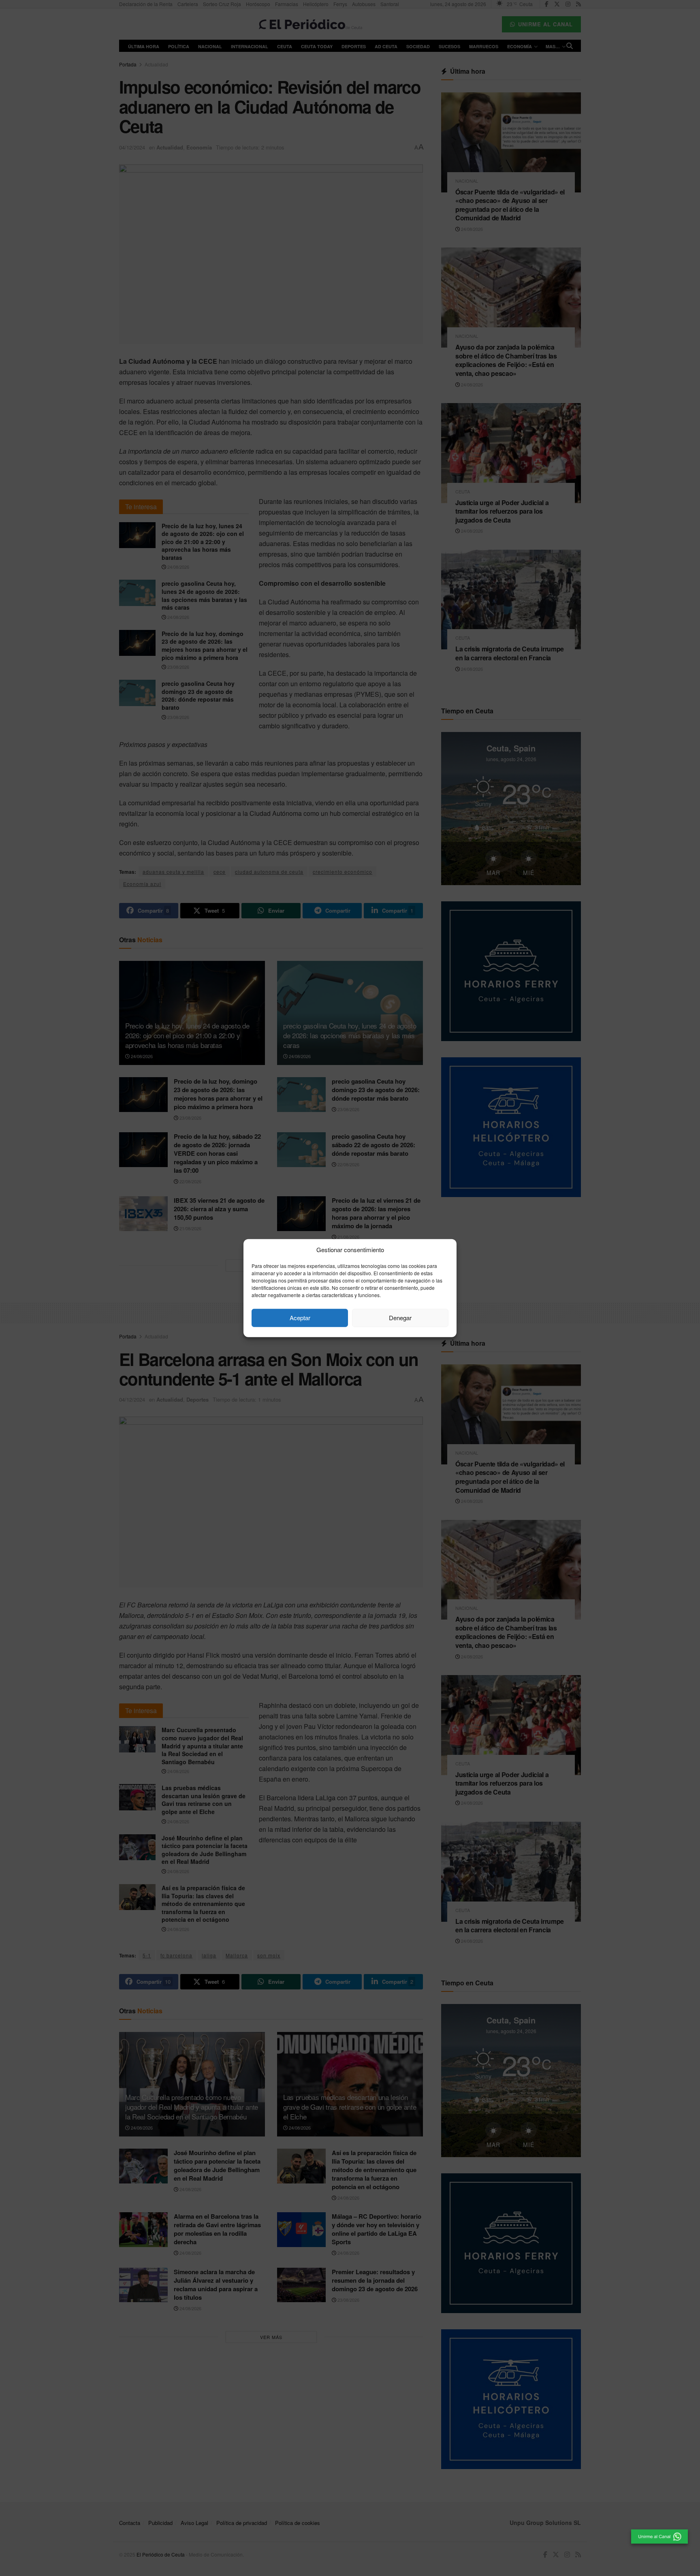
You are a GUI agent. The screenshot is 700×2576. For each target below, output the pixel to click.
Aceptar (300, 1318)
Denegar (400, 1318)
